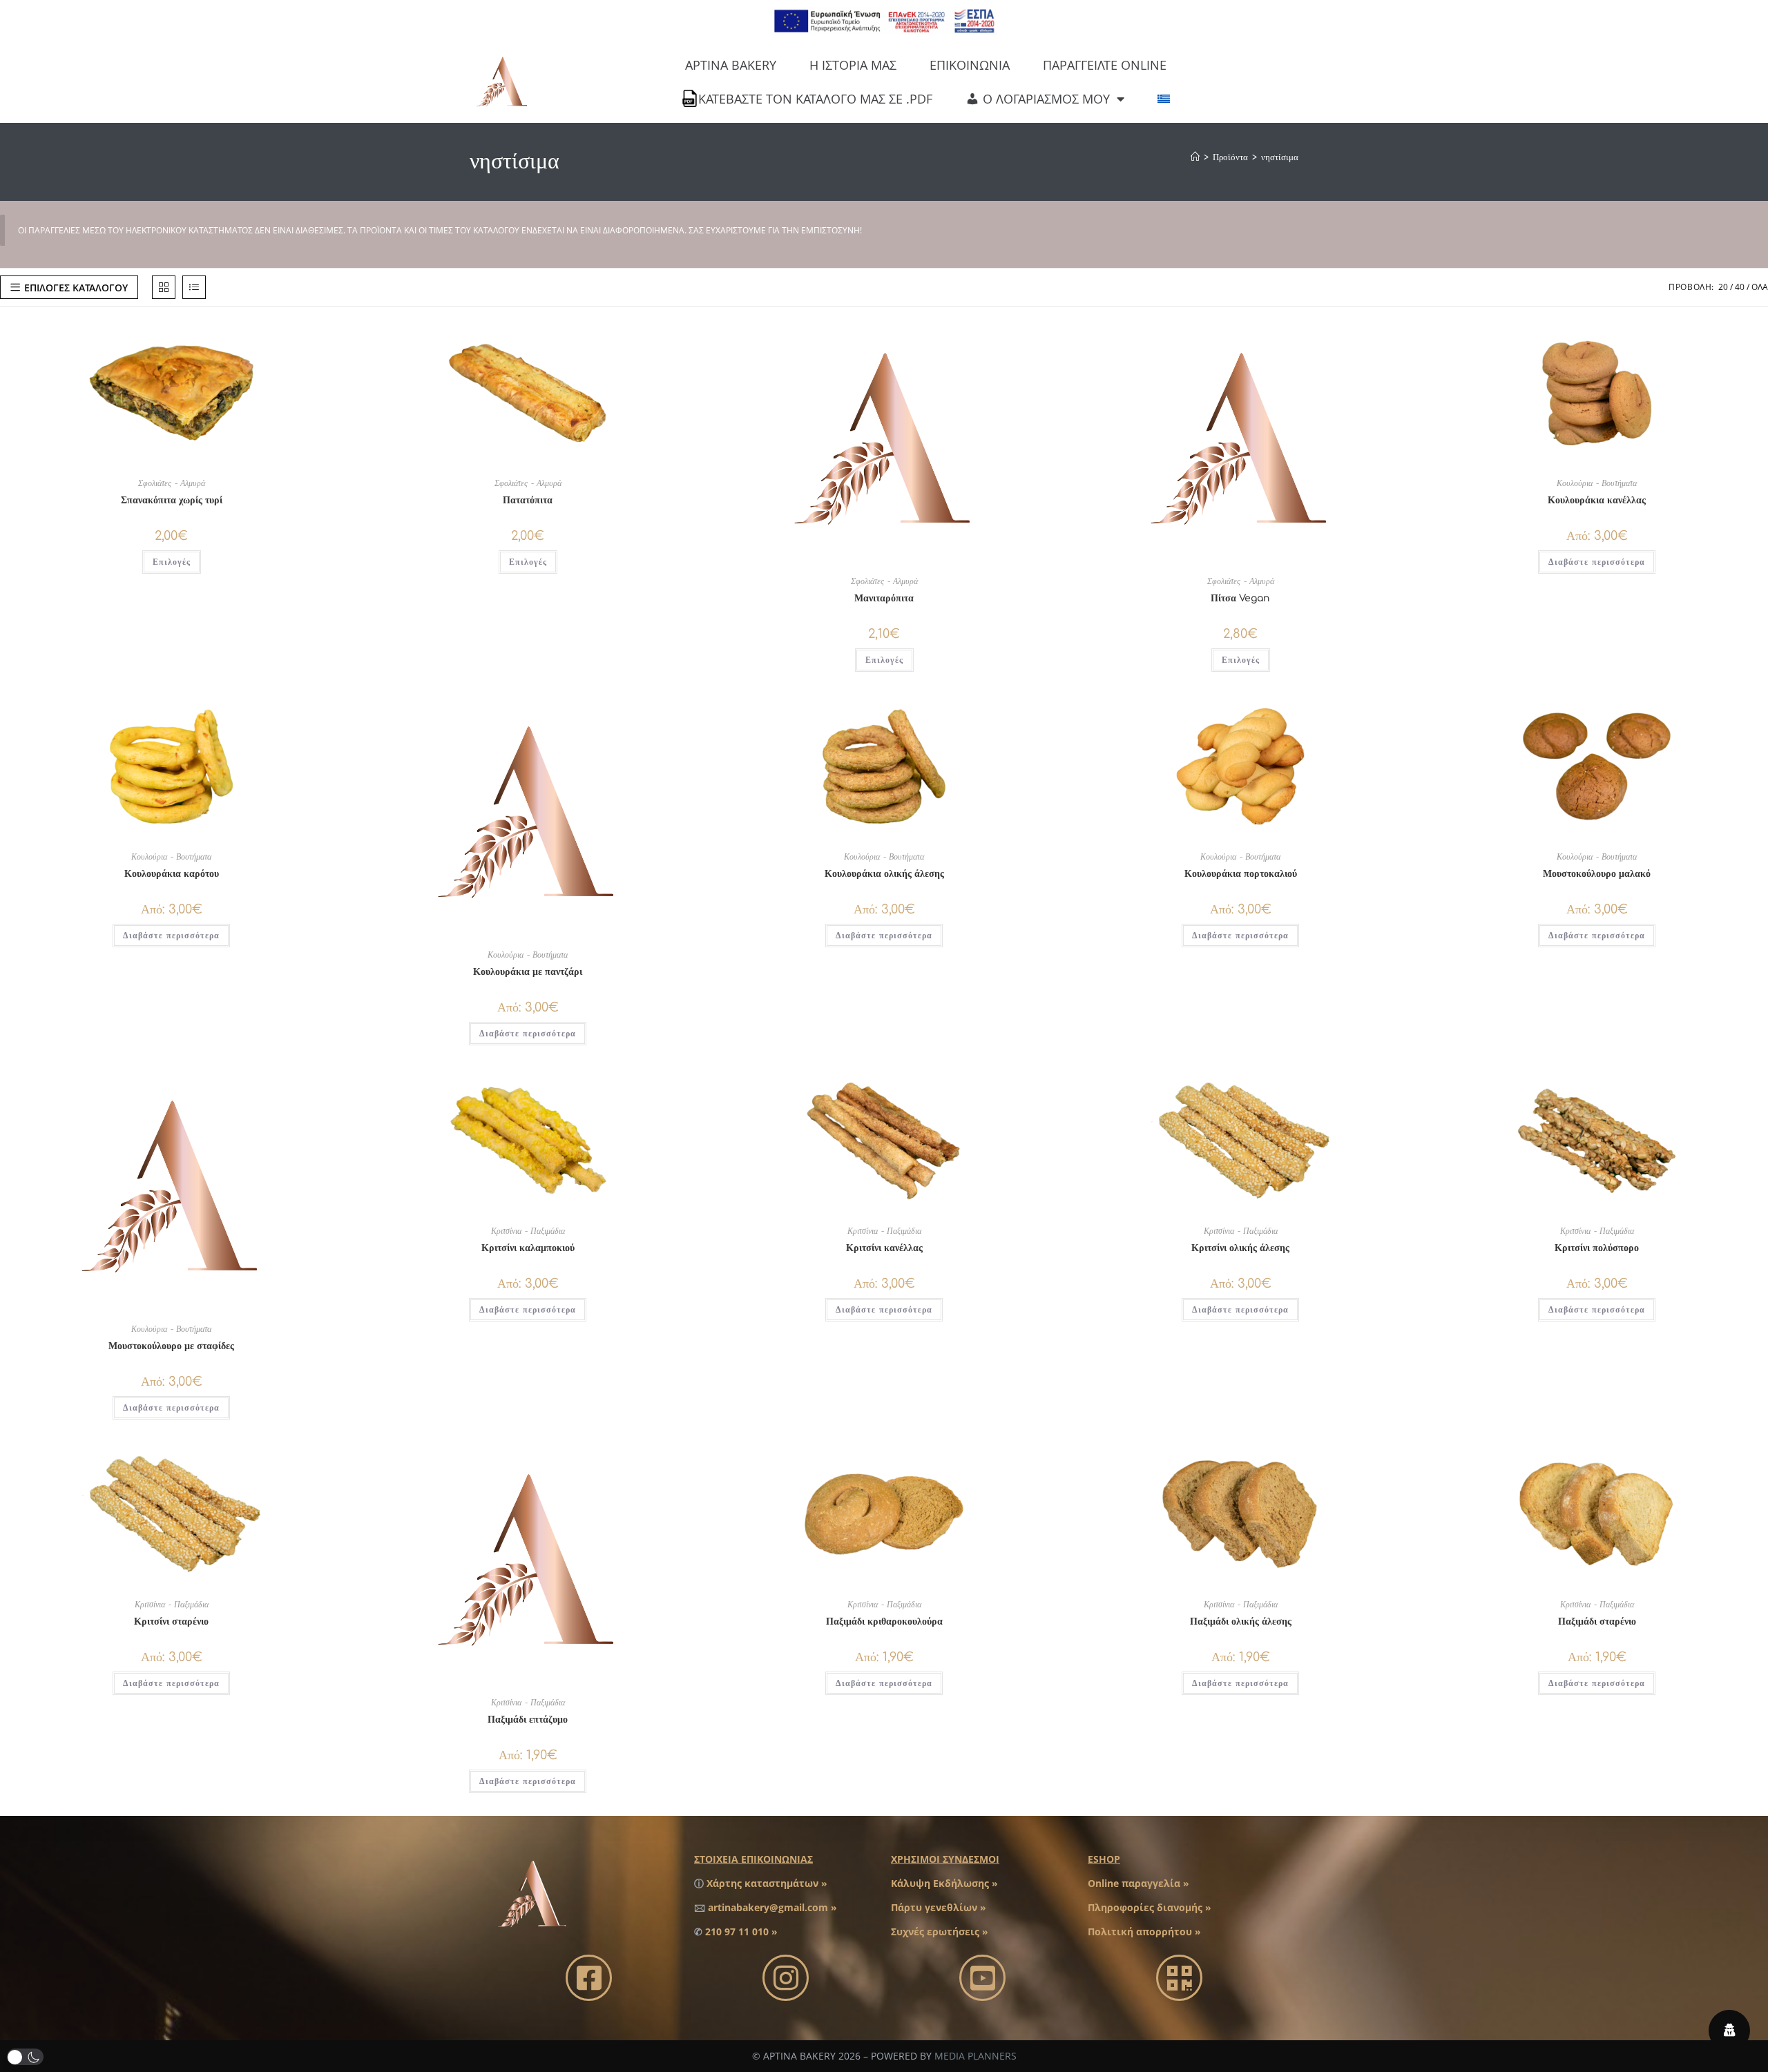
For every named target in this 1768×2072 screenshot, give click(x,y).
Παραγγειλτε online (1105, 65)
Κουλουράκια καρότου (172, 874)
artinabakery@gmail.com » (772, 1907)
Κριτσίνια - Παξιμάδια (528, 1231)
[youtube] (982, 1978)
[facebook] (589, 1978)
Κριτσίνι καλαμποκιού (528, 1248)
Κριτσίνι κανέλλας (884, 1248)
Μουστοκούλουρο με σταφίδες (171, 1346)
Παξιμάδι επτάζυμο (528, 1720)
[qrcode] (1179, 1978)
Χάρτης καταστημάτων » (767, 1883)
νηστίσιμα (1280, 157)
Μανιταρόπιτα (884, 598)
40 (1740, 287)
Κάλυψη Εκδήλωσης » (944, 1883)
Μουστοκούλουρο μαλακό (1597, 874)
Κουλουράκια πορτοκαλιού (1241, 874)
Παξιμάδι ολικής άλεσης (1241, 1621)
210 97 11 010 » (741, 1931)
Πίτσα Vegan (1240, 598)
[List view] (194, 287)
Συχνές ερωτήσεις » (940, 1931)
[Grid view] (164, 287)
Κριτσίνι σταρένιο (171, 1621)
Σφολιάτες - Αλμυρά (172, 483)
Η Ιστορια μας (853, 65)
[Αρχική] (1195, 157)
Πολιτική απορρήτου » (1144, 1931)
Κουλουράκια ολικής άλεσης (884, 874)
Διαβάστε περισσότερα (1597, 562)
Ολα (1760, 287)
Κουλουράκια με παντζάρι (528, 972)
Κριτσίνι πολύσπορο (1597, 1248)
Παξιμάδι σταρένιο (1597, 1621)
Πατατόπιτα (528, 500)
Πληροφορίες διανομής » (1150, 1907)
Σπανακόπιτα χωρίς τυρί (172, 500)
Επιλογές (172, 562)
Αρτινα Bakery (731, 65)
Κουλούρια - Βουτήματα (1597, 483)
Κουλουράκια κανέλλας (1597, 500)
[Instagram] (786, 1978)
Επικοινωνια (970, 65)
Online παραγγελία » (1138, 1883)
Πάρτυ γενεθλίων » (939, 1907)
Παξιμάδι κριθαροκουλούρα (884, 1621)
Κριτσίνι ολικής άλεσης (1240, 1248)
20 (1723, 287)
